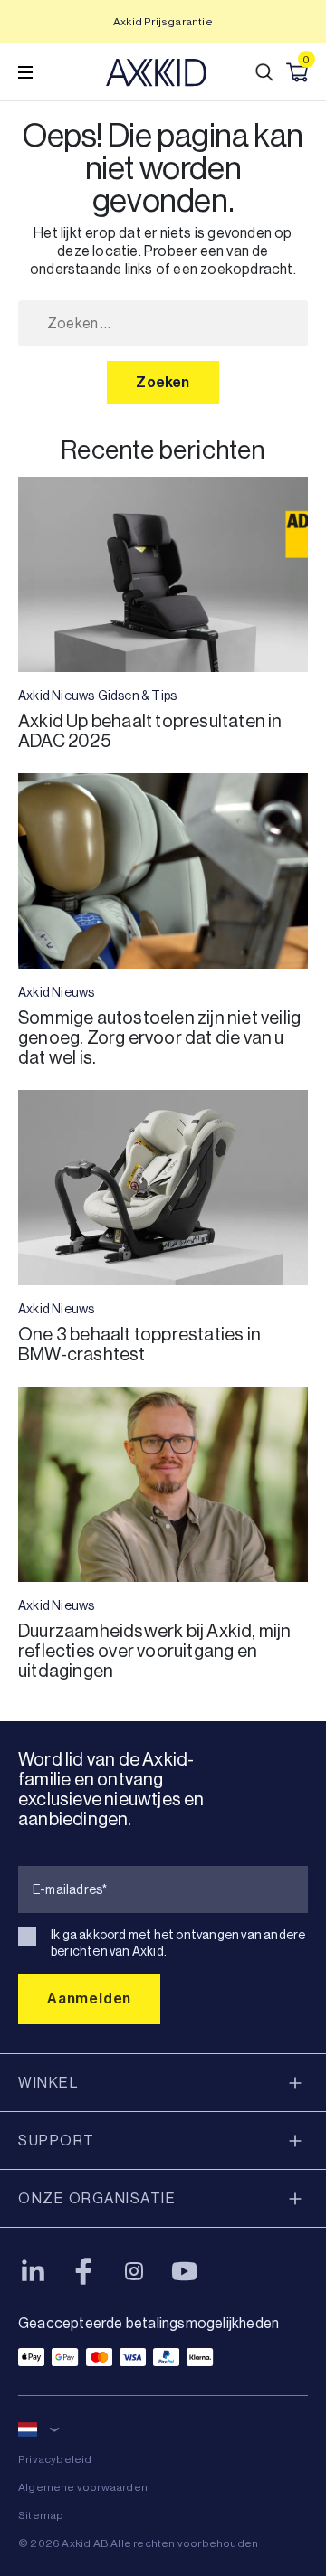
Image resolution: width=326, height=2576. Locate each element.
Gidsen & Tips (138, 696)
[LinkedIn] (33, 2271)
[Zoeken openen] (264, 72)
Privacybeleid (55, 2459)
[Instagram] (134, 2271)
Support (57, 2140)
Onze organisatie (97, 2198)
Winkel (48, 2083)
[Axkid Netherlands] (156, 72)
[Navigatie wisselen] (25, 72)
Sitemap (41, 2515)
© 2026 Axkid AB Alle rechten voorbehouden (138, 2543)
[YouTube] (185, 2271)
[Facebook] (83, 2271)
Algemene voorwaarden (83, 2487)
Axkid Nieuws (56, 696)
